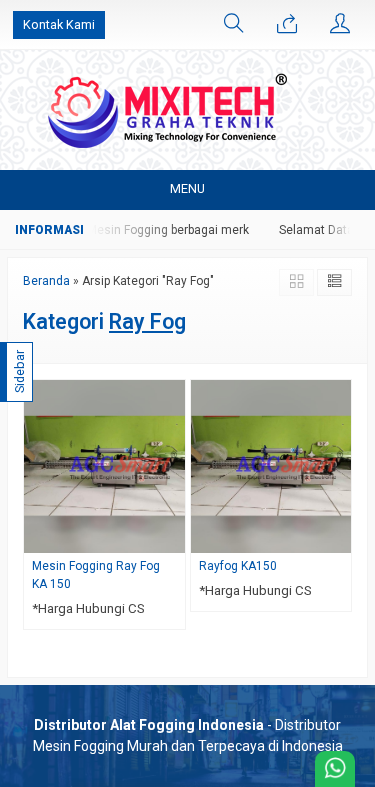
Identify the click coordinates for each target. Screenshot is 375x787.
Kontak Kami (59, 24)
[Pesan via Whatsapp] (287, 25)
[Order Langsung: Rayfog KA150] (339, 537)
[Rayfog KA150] (271, 465)
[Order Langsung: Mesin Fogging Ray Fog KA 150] (173, 537)
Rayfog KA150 (238, 566)
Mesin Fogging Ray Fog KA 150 (96, 575)
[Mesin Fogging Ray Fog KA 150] (104, 465)
